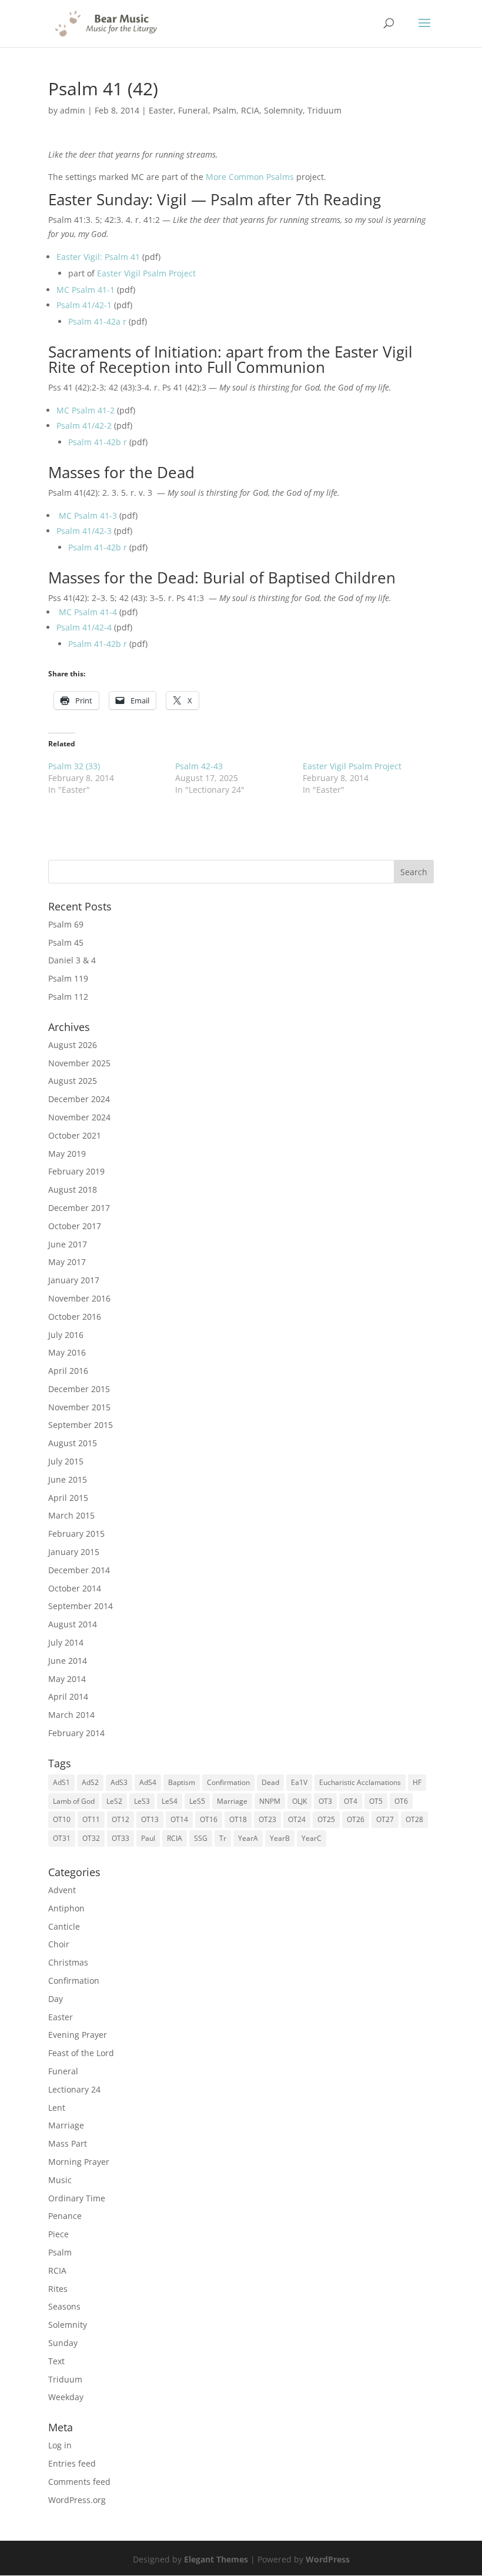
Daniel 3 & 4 (72, 960)
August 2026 (73, 1045)
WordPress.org (77, 2500)
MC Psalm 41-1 (86, 290)
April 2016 (68, 1371)
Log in (60, 2445)
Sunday (63, 2343)
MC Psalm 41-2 (86, 410)
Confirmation (228, 1782)
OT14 (179, 1819)
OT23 (267, 1819)
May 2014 (67, 1679)
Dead (270, 1782)
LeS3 (142, 1801)
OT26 (356, 1819)
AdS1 (61, 1782)
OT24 (297, 1819)
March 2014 (71, 1715)
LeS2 (114, 1801)
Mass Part (68, 2143)
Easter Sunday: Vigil (118, 199)
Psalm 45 (66, 942)
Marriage (232, 1801)
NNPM (270, 1801)
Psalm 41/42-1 (84, 305)
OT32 (91, 1838)
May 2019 (67, 1154)
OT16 (209, 1819)
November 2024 (79, 1117)
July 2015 (66, 1461)
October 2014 (75, 1588)
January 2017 (74, 1280)
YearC (312, 1838)
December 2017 (79, 1208)
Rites (58, 2289)
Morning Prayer (79, 2162)
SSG (201, 1838)
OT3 (325, 1801)
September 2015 (81, 1425)
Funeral (193, 110)
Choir (59, 1944)
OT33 (120, 1838)
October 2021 (75, 1135)
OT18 (238, 1819)
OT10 (62, 1819)
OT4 (351, 1801)
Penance (65, 2216)
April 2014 (68, 1696)
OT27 (385, 1819)
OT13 (150, 1819)
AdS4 (148, 1782)
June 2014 (68, 1661)
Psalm (225, 110)
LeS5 (197, 1801)
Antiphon (66, 1908)
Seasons (64, 2306)
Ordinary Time (77, 2198)
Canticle (64, 1926)
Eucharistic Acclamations (360, 1782)
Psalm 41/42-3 (84, 531)
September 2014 (81, 1606)
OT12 (120, 1819)
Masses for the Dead (121, 472)
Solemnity (283, 110)
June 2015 (68, 1479)
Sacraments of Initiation (133, 352)
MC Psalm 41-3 (88, 515)
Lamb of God (74, 1801)
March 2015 (71, 1515)
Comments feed (79, 2482)
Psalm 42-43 (199, 766)
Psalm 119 (68, 978)
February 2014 (76, 1733)
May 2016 (67, 1352)
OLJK (299, 1801)
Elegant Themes (216, 2559)
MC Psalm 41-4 (88, 612)
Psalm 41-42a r (97, 321)
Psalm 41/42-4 (84, 627)
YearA (248, 1838)
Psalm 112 (68, 997)
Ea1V (299, 1782)
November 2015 (79, 1407)
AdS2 (90, 1782)
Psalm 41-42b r (98, 442)
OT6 (401, 1801)
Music (60, 2180)
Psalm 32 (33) (74, 766)
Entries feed (72, 2463)
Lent (57, 2108)
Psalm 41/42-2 (84, 426)
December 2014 (79, 1570)
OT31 (62, 1838)
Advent (62, 1890)
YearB (280, 1838)
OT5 (376, 1801)
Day (56, 1999)
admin (73, 110)
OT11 (91, 1819)
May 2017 (67, 1262)
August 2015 (73, 1443)
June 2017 (68, 1244)
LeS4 (170, 1801)
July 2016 (66, 1335)
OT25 (326, 1819)
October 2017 (75, 1226)
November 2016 (79, 1298)
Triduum (324, 110)
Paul (148, 1838)
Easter (161, 110)
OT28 (414, 1819)
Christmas (68, 1962)
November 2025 (79, 1063)
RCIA (250, 110)
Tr (223, 1838)
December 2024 (79, 1099)
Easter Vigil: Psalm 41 (98, 257)
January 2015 (74, 1552)
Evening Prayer (78, 2035)
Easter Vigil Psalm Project (146, 273)
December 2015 (79, 1389)
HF (417, 1782)
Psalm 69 (66, 924)
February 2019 (76, 1171)
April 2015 (68, 1498)
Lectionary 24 (74, 2089)
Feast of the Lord (81, 2053)
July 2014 (66, 1642)
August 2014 (73, 1624)
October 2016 (75, 1317)
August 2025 (73, 1081)
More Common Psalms (250, 177)
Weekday (66, 2397)
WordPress (328, 2559)
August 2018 (73, 1189)
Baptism (182, 1782)
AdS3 (119, 1782)
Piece (58, 2234)
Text (56, 2361)
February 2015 (76, 1534)
